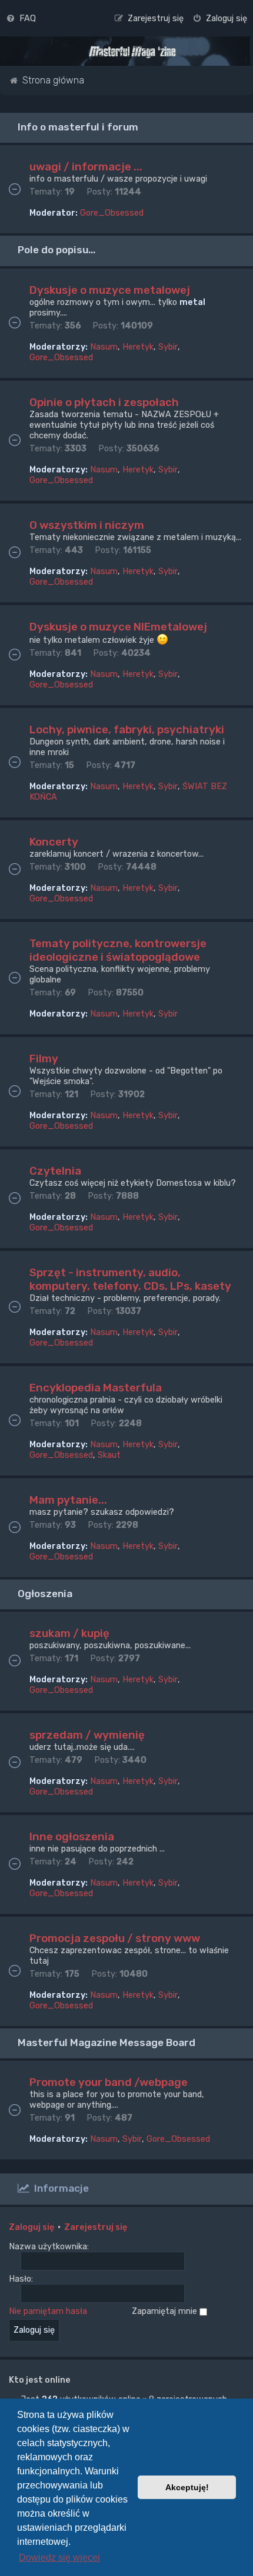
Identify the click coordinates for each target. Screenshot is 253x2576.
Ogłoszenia (45, 1594)
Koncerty (54, 842)
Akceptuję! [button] (187, 2487)
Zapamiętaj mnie (166, 2311)
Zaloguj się (31, 2227)
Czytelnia (55, 1171)
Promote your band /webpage (109, 2082)
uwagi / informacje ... (86, 167)
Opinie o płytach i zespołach (104, 402)
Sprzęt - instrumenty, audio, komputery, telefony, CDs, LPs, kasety (130, 1279)
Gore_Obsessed (112, 213)
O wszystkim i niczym (87, 525)
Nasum (104, 347)
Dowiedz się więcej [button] (59, 2557)
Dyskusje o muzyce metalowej (110, 290)
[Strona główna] (132, 52)
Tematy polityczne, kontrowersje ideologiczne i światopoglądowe (118, 950)
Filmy (44, 1059)
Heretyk (138, 347)
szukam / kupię (69, 1633)
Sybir (168, 347)
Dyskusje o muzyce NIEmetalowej (118, 627)
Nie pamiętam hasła (48, 2311)
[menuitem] (21, 18)
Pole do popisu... (56, 250)
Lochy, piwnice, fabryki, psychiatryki (127, 729)
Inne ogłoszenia (72, 1837)
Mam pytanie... (68, 1500)
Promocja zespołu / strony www (115, 1938)
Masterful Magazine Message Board (106, 2042)
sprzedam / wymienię (87, 1735)
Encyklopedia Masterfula (96, 1388)
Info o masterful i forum (78, 127)
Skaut (109, 1455)
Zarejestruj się (96, 2227)
